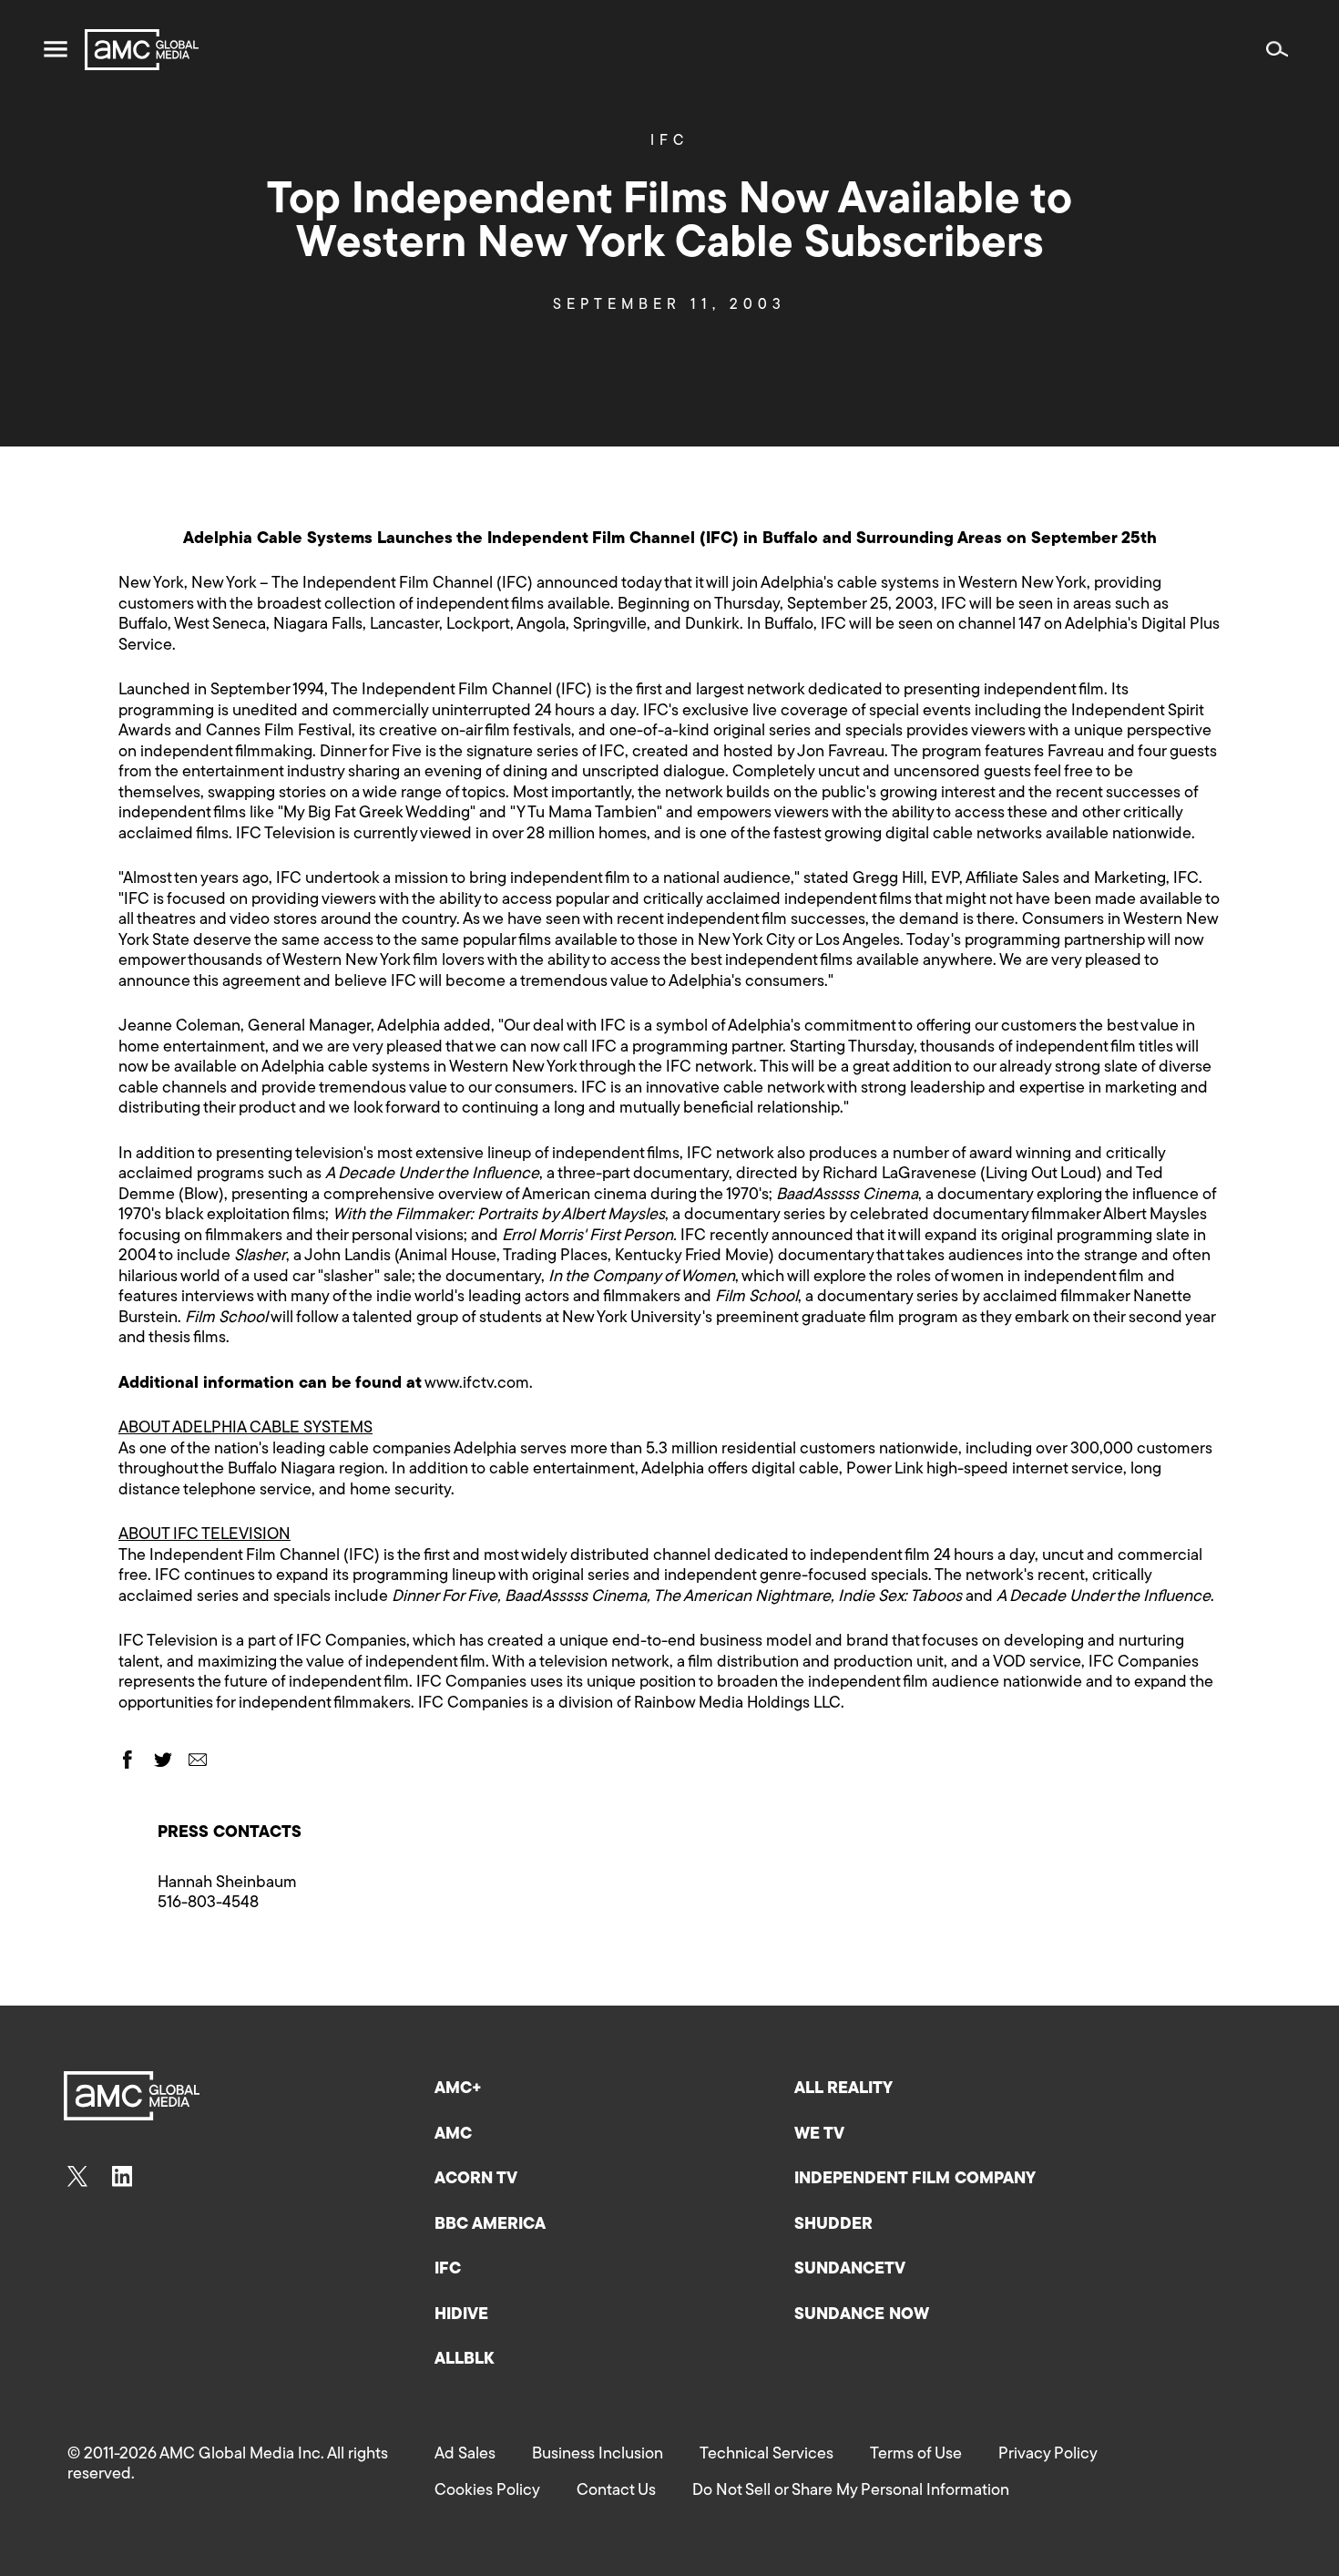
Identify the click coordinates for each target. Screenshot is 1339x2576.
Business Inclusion (598, 2455)
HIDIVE (461, 2315)
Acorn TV (476, 2180)
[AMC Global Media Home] (142, 50)
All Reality (843, 2089)
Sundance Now (862, 2315)
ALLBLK (464, 2360)
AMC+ (458, 2089)
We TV (819, 2135)
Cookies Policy (487, 2491)
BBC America (490, 2225)
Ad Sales (465, 2455)
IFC (669, 141)
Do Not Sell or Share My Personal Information (851, 2491)
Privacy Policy (1048, 2455)
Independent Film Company (915, 2180)
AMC (453, 2135)
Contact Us (616, 2491)
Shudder (833, 2225)
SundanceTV (850, 2270)
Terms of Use (916, 2455)
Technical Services (767, 2455)
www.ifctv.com (477, 1384)
